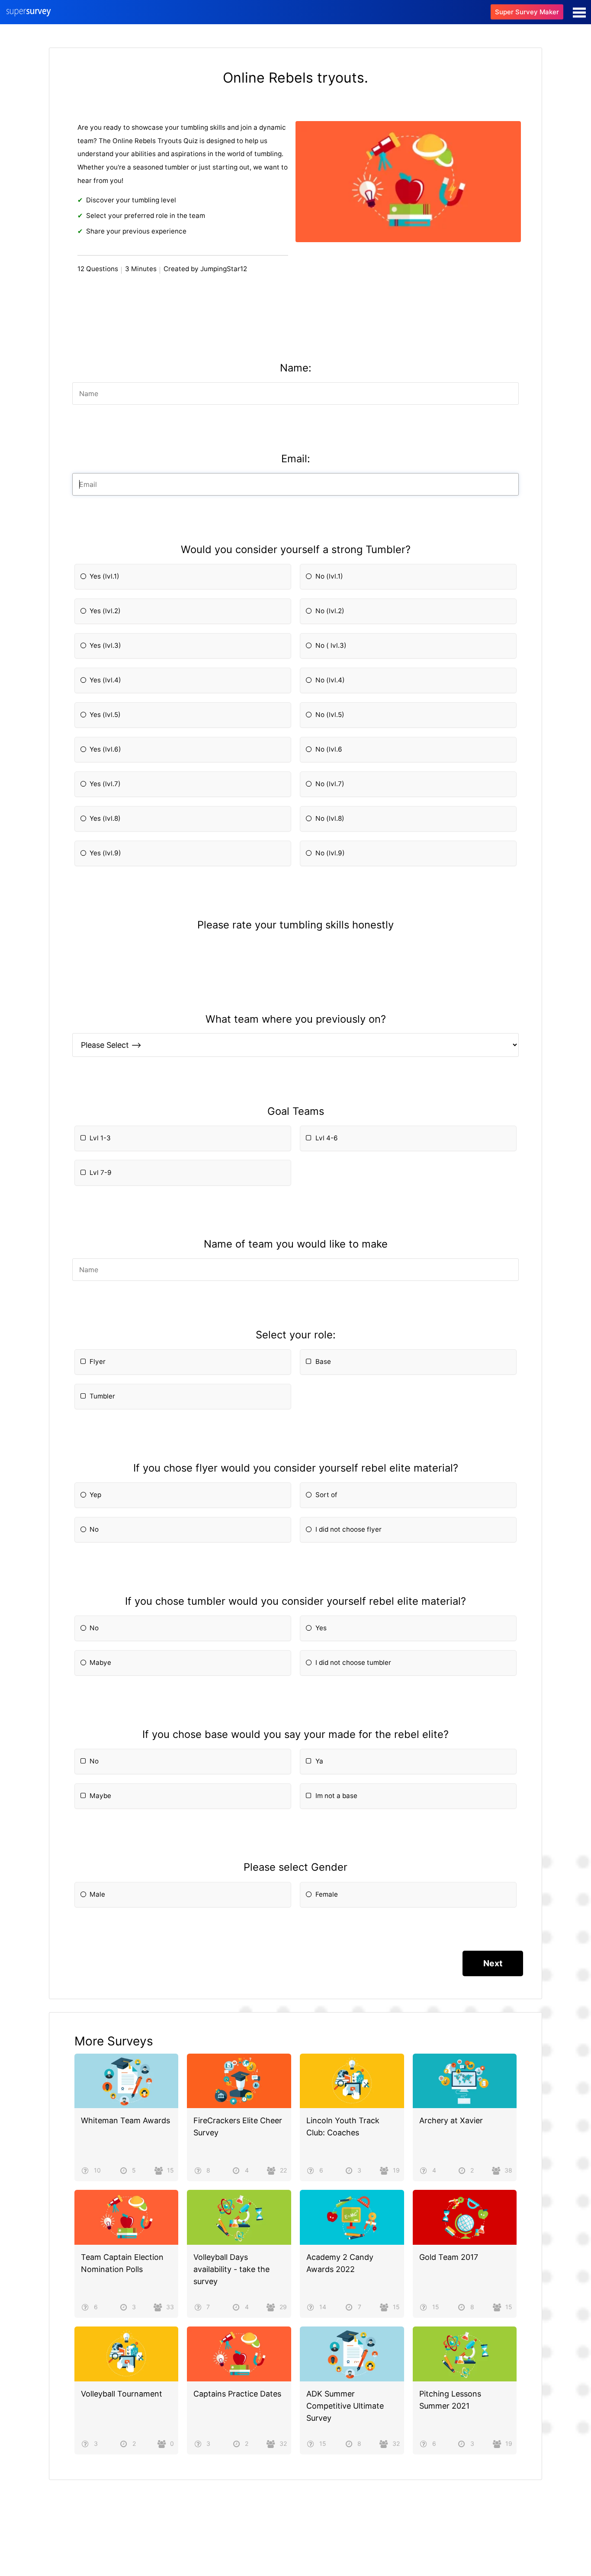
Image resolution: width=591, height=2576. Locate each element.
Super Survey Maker (527, 12)
